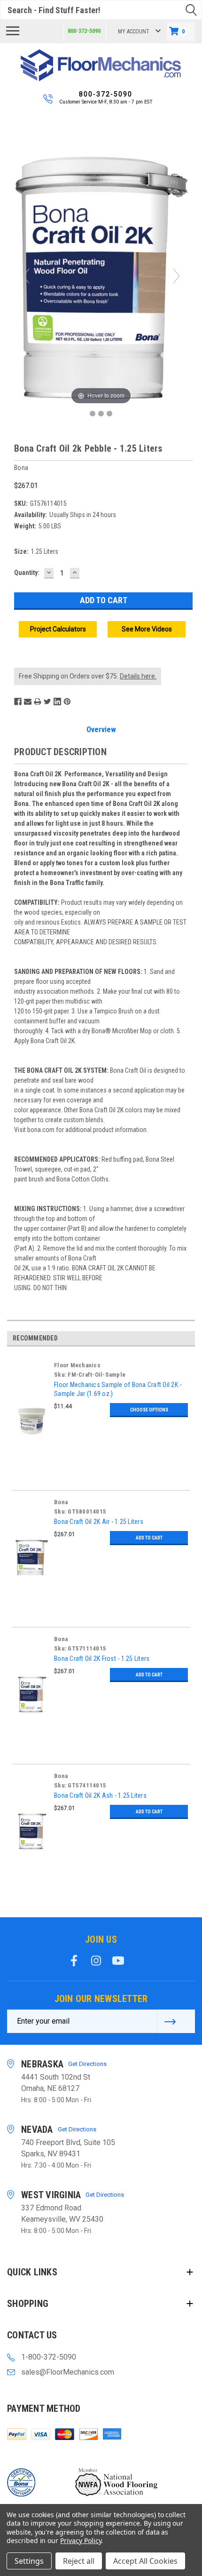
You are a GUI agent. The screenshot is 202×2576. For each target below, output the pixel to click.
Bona (61, 1502)
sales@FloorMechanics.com (68, 2372)
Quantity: (27, 573)
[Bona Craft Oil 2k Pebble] (93, 414)
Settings (29, 2561)
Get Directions (87, 2064)
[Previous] (26, 276)
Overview (101, 730)
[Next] (176, 276)
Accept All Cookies (145, 2561)
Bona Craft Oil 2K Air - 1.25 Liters (99, 1522)
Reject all (79, 2561)
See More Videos (147, 629)
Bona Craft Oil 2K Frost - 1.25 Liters (102, 1659)
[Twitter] (47, 702)
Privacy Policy (81, 2540)
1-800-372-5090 (49, 2357)
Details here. (138, 676)
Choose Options (149, 1410)
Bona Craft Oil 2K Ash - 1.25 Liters (100, 1795)
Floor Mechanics (77, 1365)
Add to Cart (149, 1538)
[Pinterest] (67, 702)
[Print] (38, 702)
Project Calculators (58, 629)
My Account (134, 32)
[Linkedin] (57, 702)
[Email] (28, 702)
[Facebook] (18, 702)
